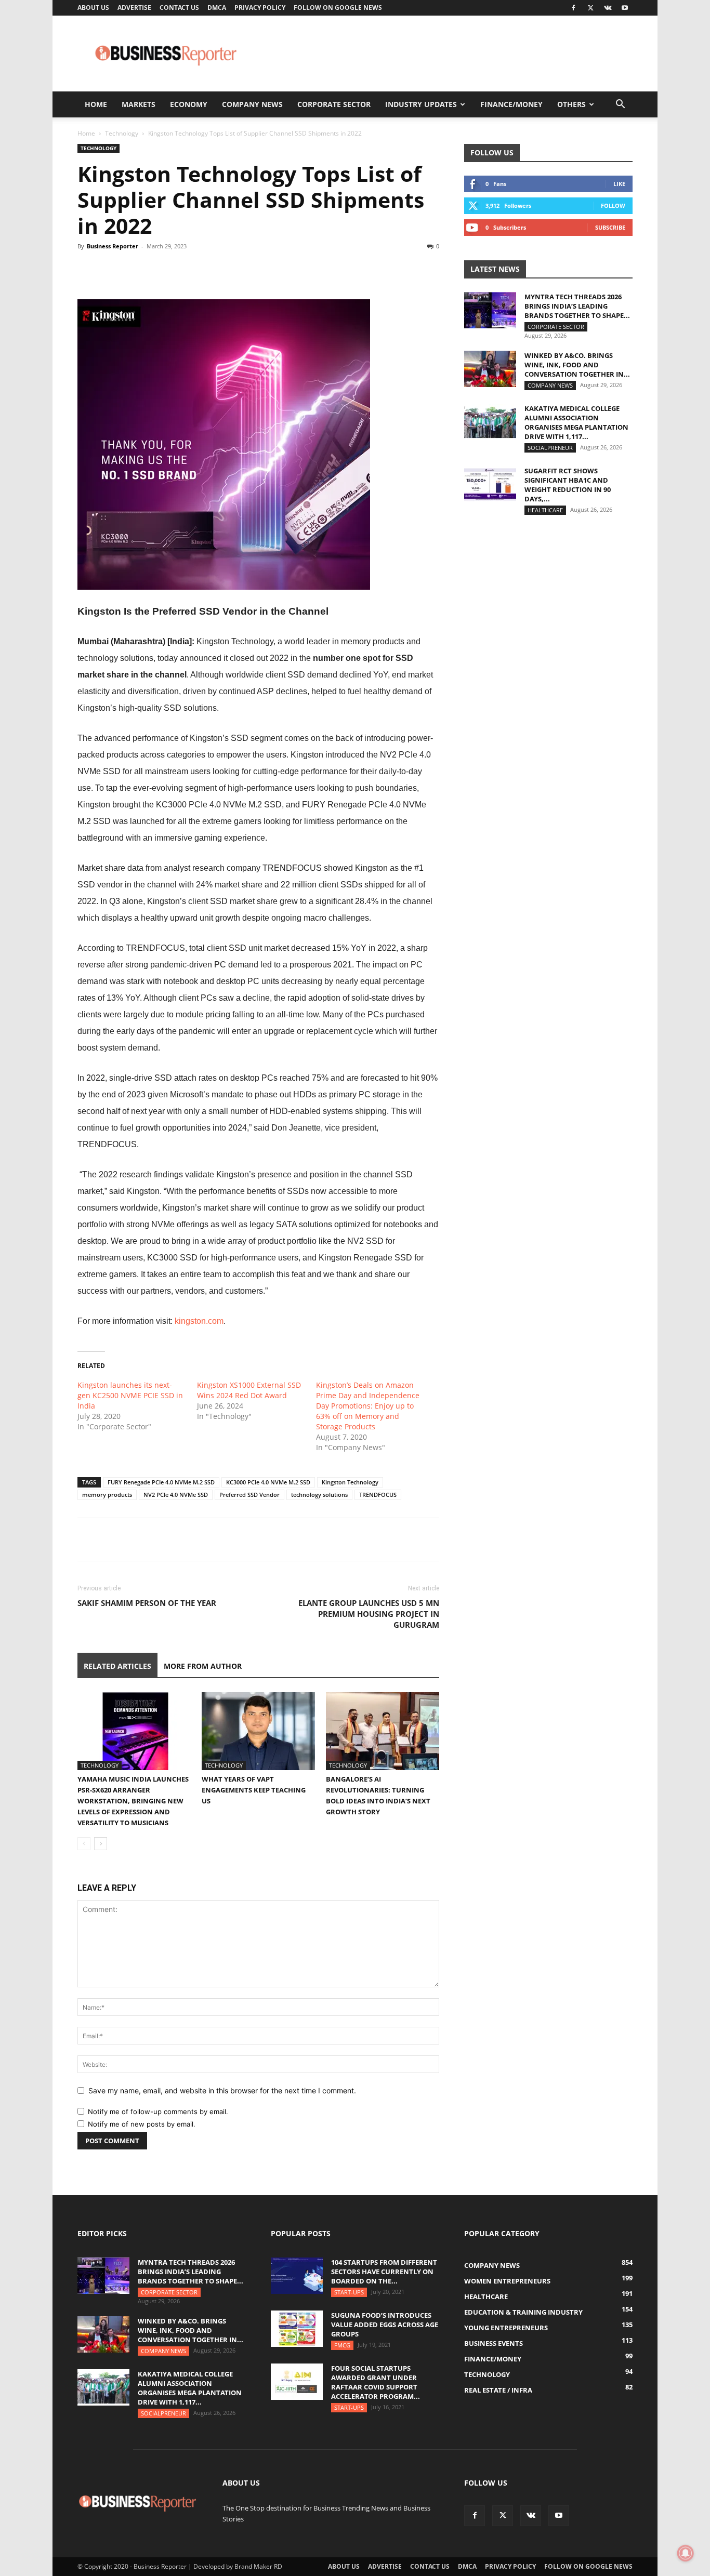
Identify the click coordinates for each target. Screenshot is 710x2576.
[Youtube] (625, 8)
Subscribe (610, 227)
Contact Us (179, 8)
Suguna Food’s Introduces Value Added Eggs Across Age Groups (385, 2325)
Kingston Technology (350, 1482)
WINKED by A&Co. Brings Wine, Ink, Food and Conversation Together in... (577, 365)
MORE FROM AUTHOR (203, 1666)
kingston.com (199, 1321)
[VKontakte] (608, 8)
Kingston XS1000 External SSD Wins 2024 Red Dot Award (249, 1390)
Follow (613, 205)
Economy (189, 104)
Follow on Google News (338, 8)
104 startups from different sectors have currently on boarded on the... (384, 2272)
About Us (93, 8)
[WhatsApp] (136, 270)
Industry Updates (421, 104)
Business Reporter (113, 246)
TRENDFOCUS (378, 1495)
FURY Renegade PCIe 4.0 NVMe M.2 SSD (161, 1482)
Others (571, 104)
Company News (252, 104)
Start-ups (349, 2292)
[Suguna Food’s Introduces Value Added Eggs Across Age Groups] (297, 2329)
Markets (139, 104)
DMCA (217, 8)
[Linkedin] (160, 270)
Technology (122, 133)
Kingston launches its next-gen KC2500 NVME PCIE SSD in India (130, 1395)
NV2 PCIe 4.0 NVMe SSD (176, 1495)
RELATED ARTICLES (117, 1666)
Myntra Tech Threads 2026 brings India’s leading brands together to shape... (577, 306)
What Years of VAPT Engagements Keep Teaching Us (254, 1790)
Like (619, 184)
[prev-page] (84, 1844)
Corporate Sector (334, 104)
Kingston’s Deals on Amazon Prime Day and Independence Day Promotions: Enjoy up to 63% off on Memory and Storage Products (368, 1406)
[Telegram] (183, 270)
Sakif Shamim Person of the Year (147, 1603)
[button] (620, 105)
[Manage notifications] (686, 2553)
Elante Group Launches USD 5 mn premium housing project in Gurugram (369, 1614)
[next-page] (101, 1844)
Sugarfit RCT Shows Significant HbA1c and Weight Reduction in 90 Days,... (568, 485)
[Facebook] (573, 8)
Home (96, 104)
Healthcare (545, 510)
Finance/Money (511, 104)
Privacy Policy (260, 8)
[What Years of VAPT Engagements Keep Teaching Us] (258, 1731)
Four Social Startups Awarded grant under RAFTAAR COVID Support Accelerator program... (376, 2382)
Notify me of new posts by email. (142, 2124)
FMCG (342, 2345)
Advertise (134, 8)
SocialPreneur (550, 448)
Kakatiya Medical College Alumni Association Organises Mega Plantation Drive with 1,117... (576, 422)
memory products (107, 1495)
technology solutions (319, 1495)
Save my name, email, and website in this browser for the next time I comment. (222, 2090)
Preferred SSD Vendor (249, 1495)
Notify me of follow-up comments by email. (158, 2112)
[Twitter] (590, 8)
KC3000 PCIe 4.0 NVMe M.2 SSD (268, 1482)
